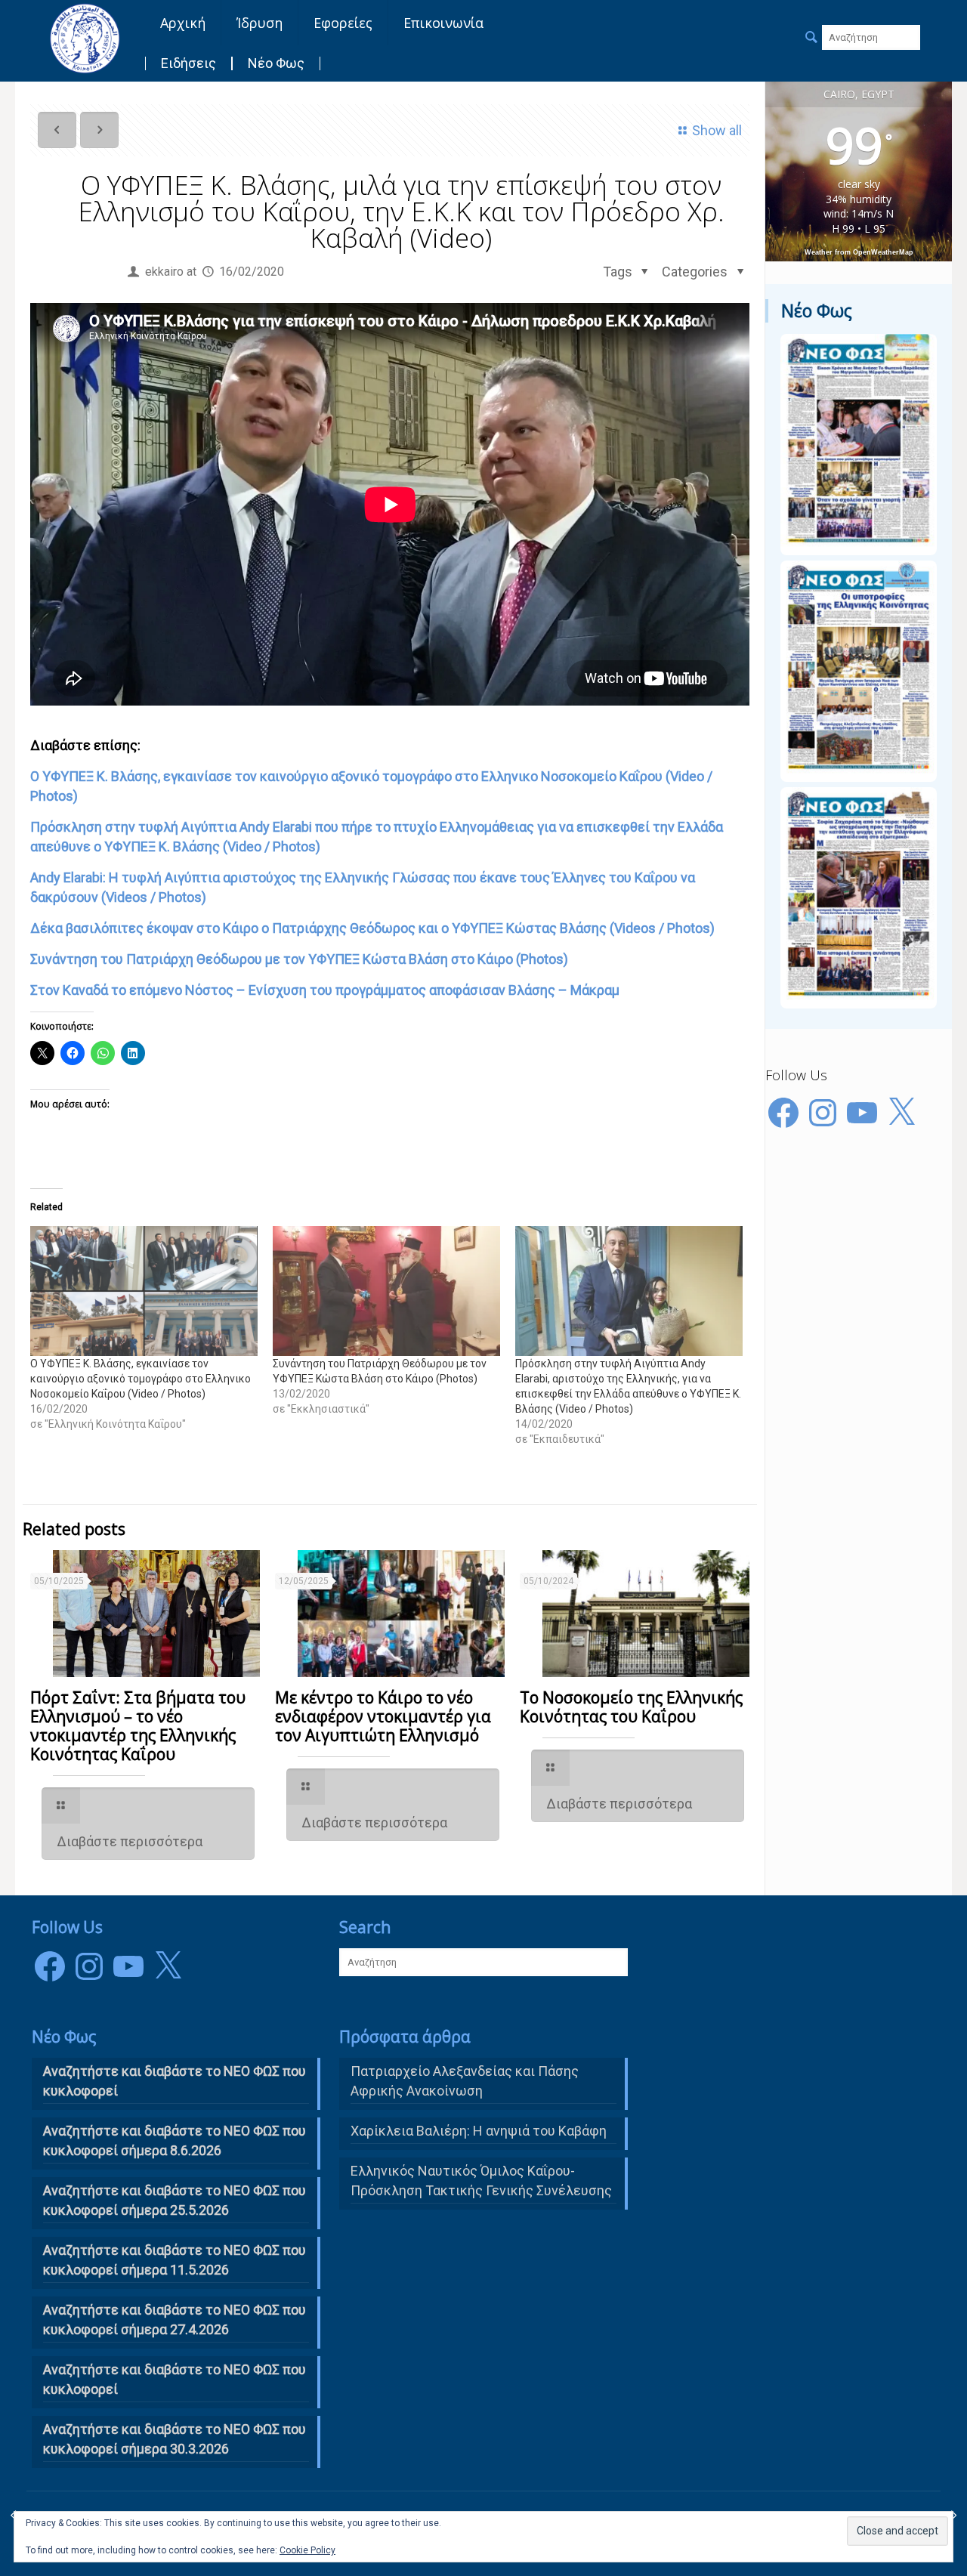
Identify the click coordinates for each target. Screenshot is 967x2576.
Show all (717, 130)
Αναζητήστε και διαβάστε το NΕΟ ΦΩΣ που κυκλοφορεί (175, 2081)
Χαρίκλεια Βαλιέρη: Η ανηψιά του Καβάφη (479, 2131)
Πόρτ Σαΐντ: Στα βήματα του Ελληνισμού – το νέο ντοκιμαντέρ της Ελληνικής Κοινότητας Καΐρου (138, 1726)
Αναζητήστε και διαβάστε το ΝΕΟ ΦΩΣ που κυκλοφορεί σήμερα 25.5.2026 (175, 2200)
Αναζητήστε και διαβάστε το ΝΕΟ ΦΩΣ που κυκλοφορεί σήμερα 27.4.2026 (175, 2320)
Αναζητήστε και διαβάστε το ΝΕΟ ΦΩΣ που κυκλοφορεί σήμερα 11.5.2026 (175, 2260)
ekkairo (164, 272)
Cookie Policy (307, 2550)
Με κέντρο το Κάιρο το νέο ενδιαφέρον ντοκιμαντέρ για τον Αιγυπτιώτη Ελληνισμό (383, 1716)
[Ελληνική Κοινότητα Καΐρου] (85, 38)
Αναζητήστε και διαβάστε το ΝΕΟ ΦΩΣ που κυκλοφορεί (175, 2379)
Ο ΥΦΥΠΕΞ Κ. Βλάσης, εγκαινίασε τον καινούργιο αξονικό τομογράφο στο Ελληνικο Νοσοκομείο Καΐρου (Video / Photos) (141, 1379)
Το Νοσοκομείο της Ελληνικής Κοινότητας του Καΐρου (631, 1707)
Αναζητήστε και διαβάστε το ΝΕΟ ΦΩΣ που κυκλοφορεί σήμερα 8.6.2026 (175, 2140)
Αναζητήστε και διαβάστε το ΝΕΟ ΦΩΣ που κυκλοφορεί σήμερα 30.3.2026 (175, 2439)
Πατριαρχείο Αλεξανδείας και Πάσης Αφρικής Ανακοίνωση (465, 2081)
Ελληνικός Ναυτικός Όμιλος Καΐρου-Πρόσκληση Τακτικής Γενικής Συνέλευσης (481, 2181)
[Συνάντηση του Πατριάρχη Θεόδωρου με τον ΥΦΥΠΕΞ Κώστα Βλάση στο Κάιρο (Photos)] (386, 1291)
